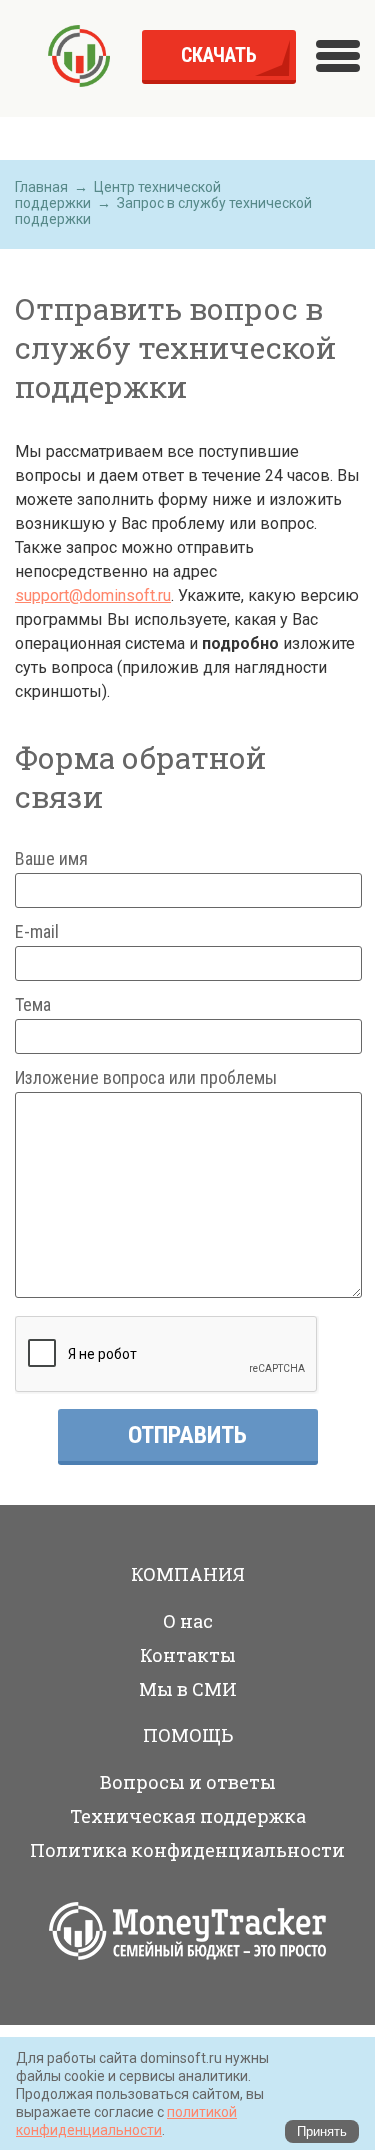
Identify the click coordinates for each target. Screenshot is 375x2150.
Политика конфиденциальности (187, 1850)
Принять (322, 2131)
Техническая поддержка (188, 1816)
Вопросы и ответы (188, 1782)
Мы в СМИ (188, 1689)
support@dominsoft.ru (93, 595)
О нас (188, 1621)
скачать (219, 55)
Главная (41, 187)
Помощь (188, 1735)
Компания (188, 1574)
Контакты (188, 1655)
